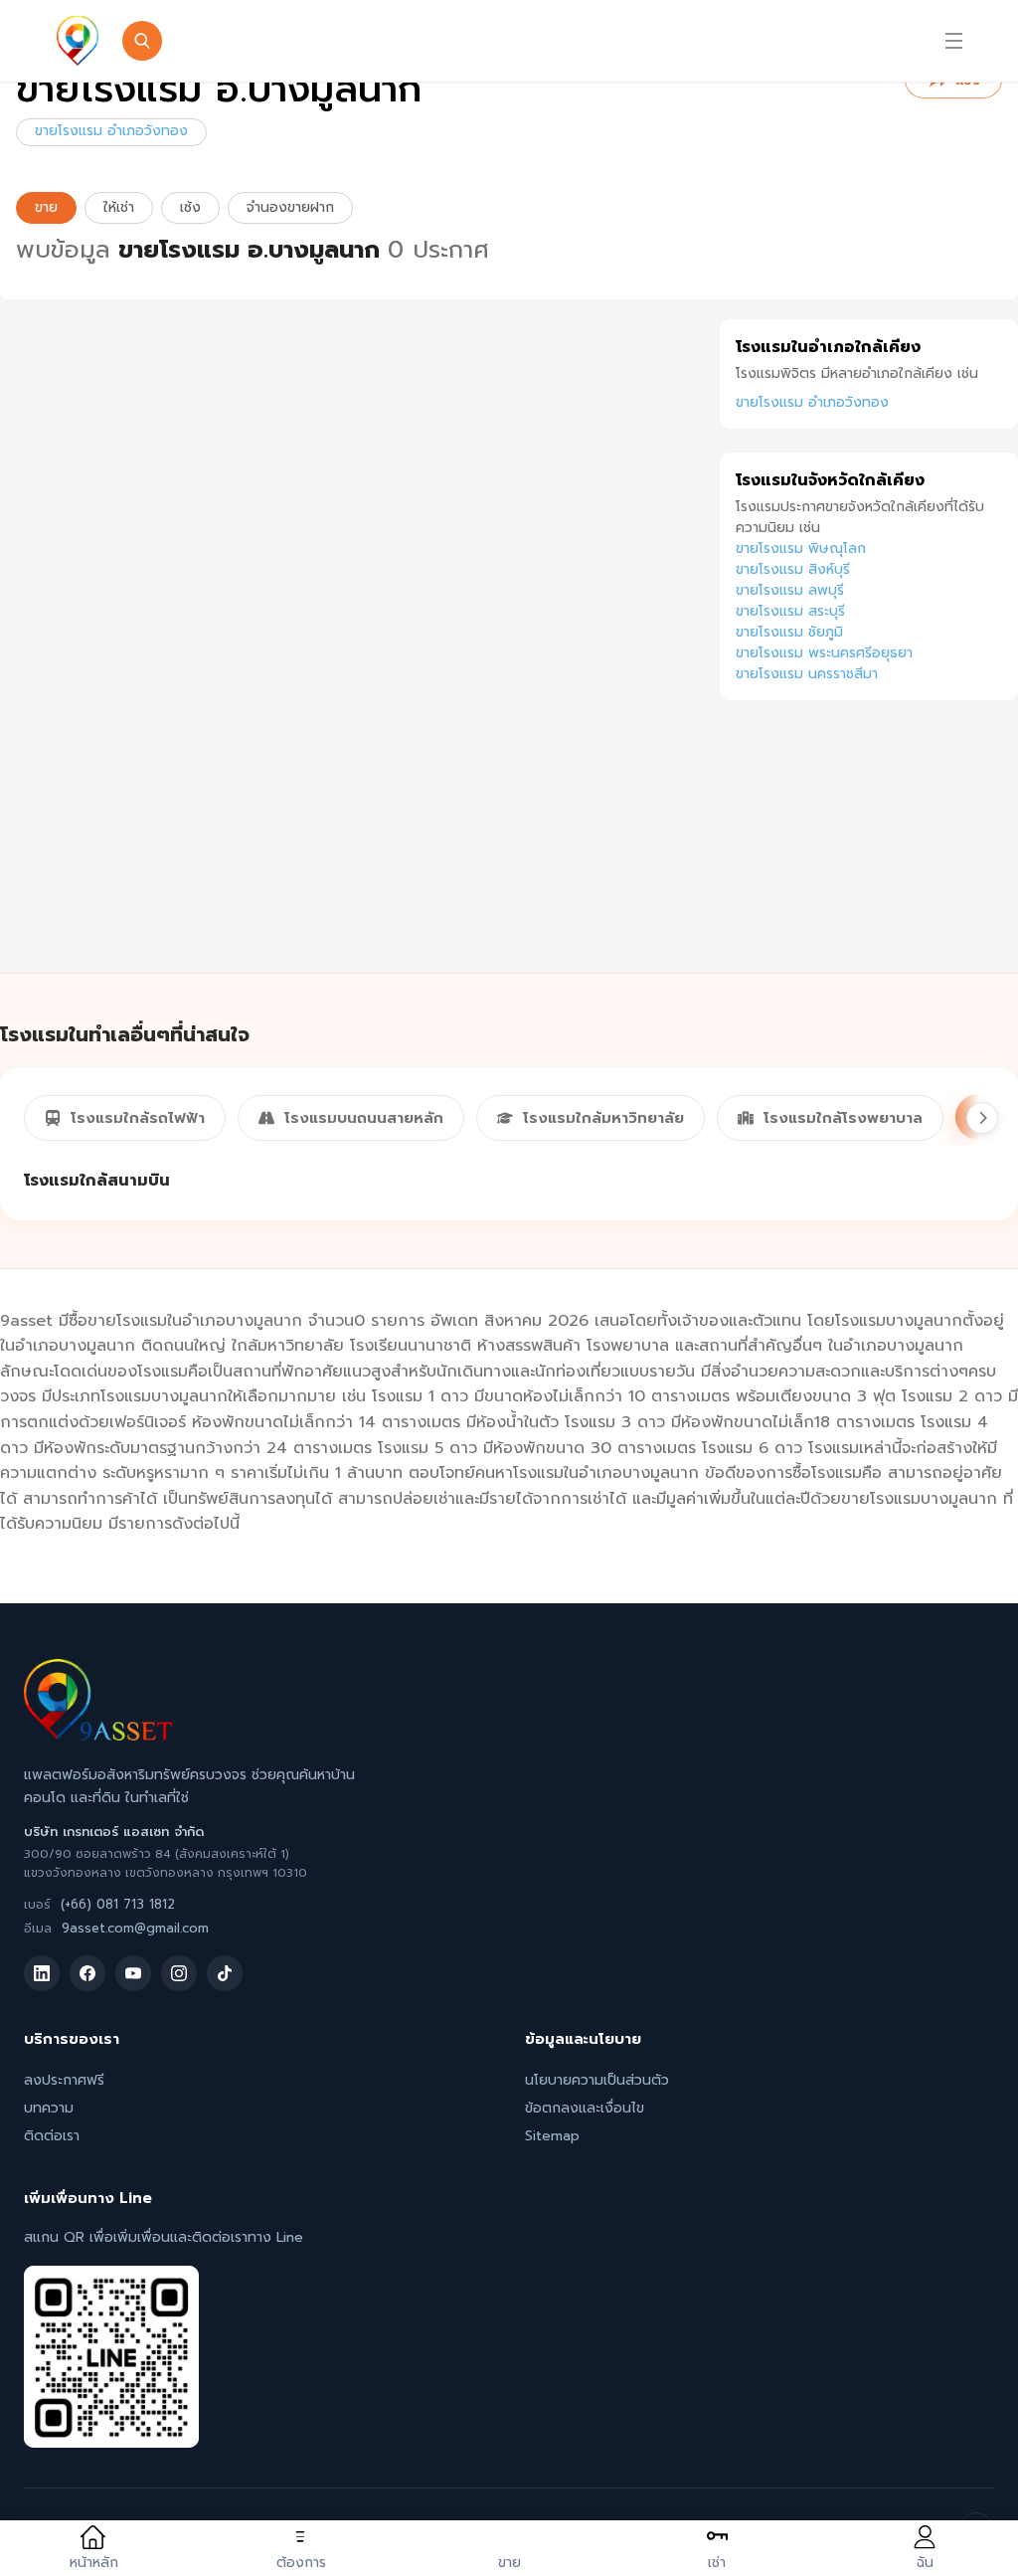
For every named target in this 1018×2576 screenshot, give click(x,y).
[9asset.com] (98, 1736)
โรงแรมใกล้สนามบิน (97, 1181)
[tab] (125, 1118)
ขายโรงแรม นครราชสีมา (807, 674)
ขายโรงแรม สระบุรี (790, 611)
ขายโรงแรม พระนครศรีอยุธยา (824, 653)
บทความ (49, 2108)
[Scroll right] (982, 1118)
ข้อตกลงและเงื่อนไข (585, 2108)
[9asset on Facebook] (87, 1973)
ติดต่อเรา (52, 2136)
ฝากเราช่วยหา (681, 41)
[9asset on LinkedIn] (42, 1973)
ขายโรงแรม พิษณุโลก (801, 549)
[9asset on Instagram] (179, 1973)
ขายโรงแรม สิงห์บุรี (793, 569)
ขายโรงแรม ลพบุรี (790, 590)
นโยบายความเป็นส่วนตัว (597, 2080)
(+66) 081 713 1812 (118, 1904)
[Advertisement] (869, 858)
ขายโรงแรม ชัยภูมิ (789, 632)
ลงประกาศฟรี (64, 2080)
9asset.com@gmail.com (135, 1928)
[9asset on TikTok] (225, 1973)
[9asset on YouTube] (133, 1973)
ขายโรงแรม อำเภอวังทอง (111, 131)
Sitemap (552, 2136)
